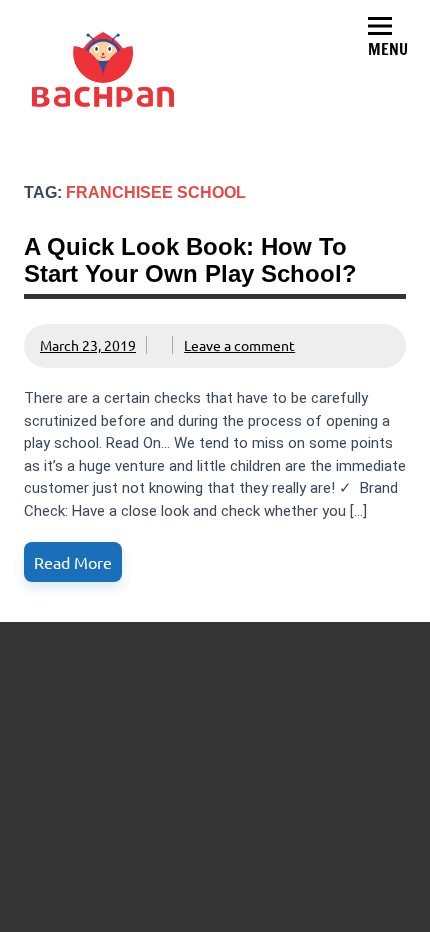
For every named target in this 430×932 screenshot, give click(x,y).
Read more (73, 562)
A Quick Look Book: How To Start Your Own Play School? (190, 259)
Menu (388, 49)
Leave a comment (239, 345)
